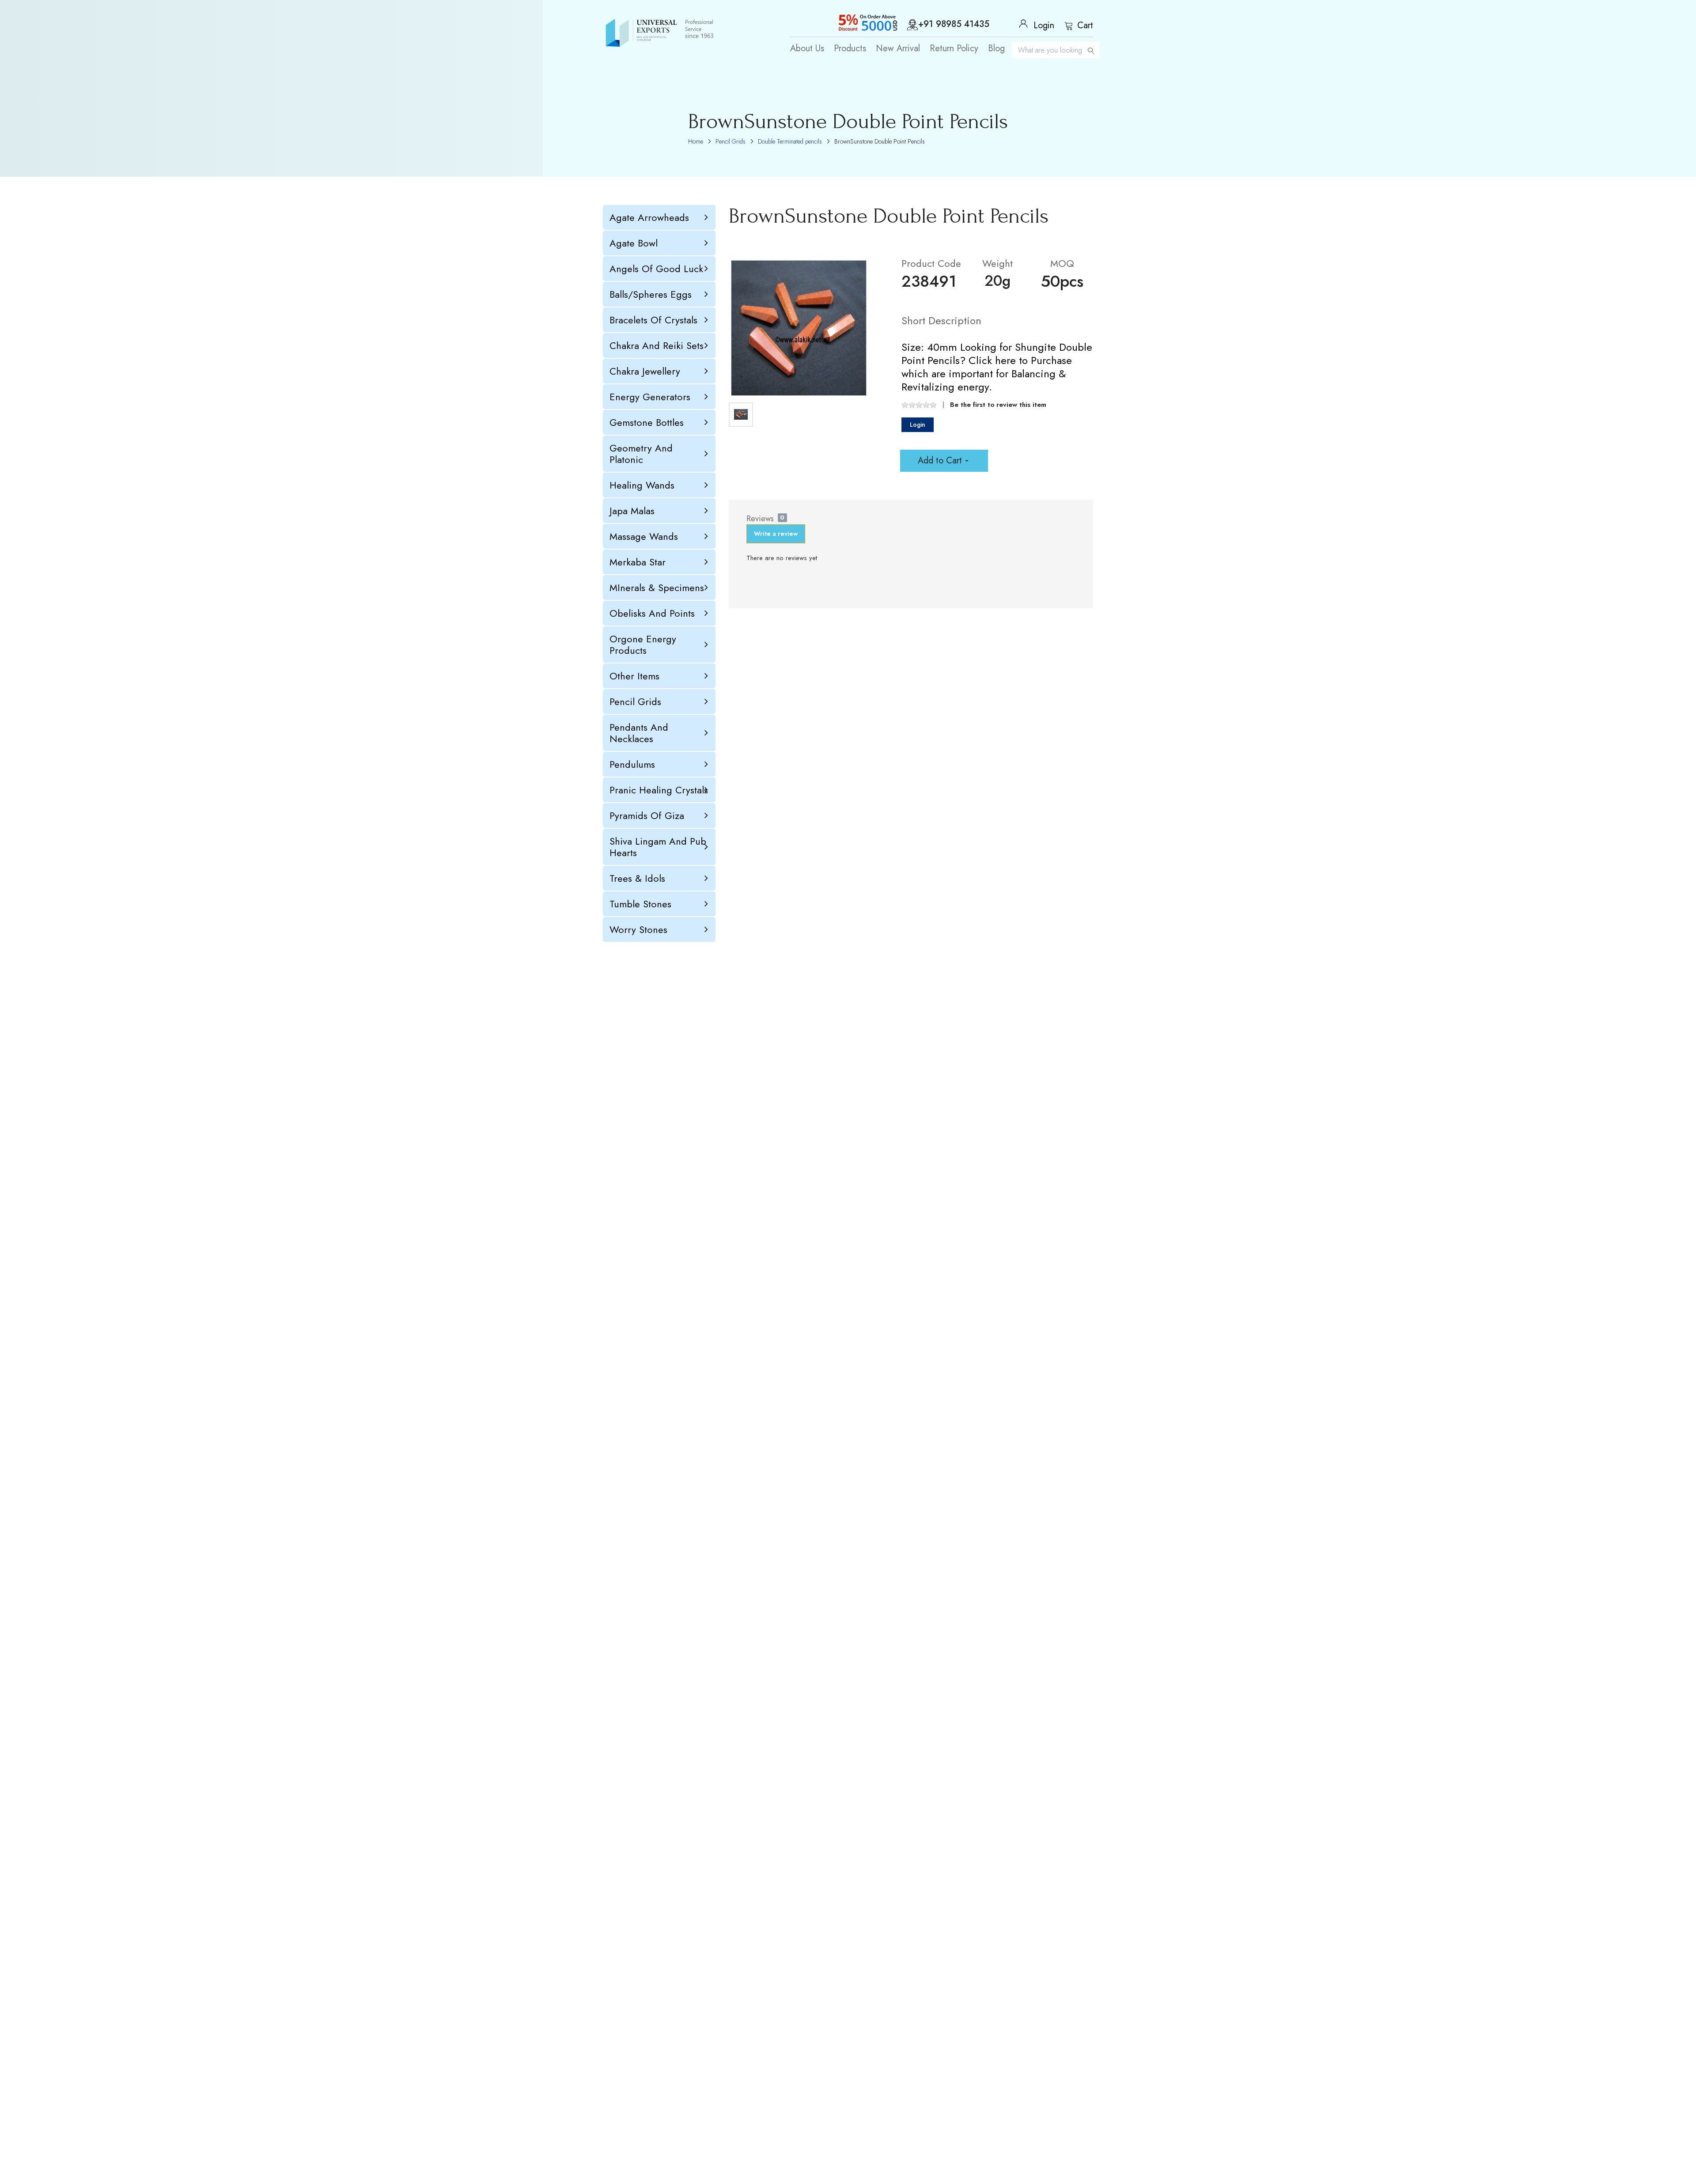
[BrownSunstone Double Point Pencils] (799, 328)
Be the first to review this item (998, 405)
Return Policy (954, 49)
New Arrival (898, 49)
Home (696, 141)
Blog (996, 49)
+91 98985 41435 (954, 25)
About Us (807, 49)
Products (850, 49)
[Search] (1091, 50)
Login (918, 425)
